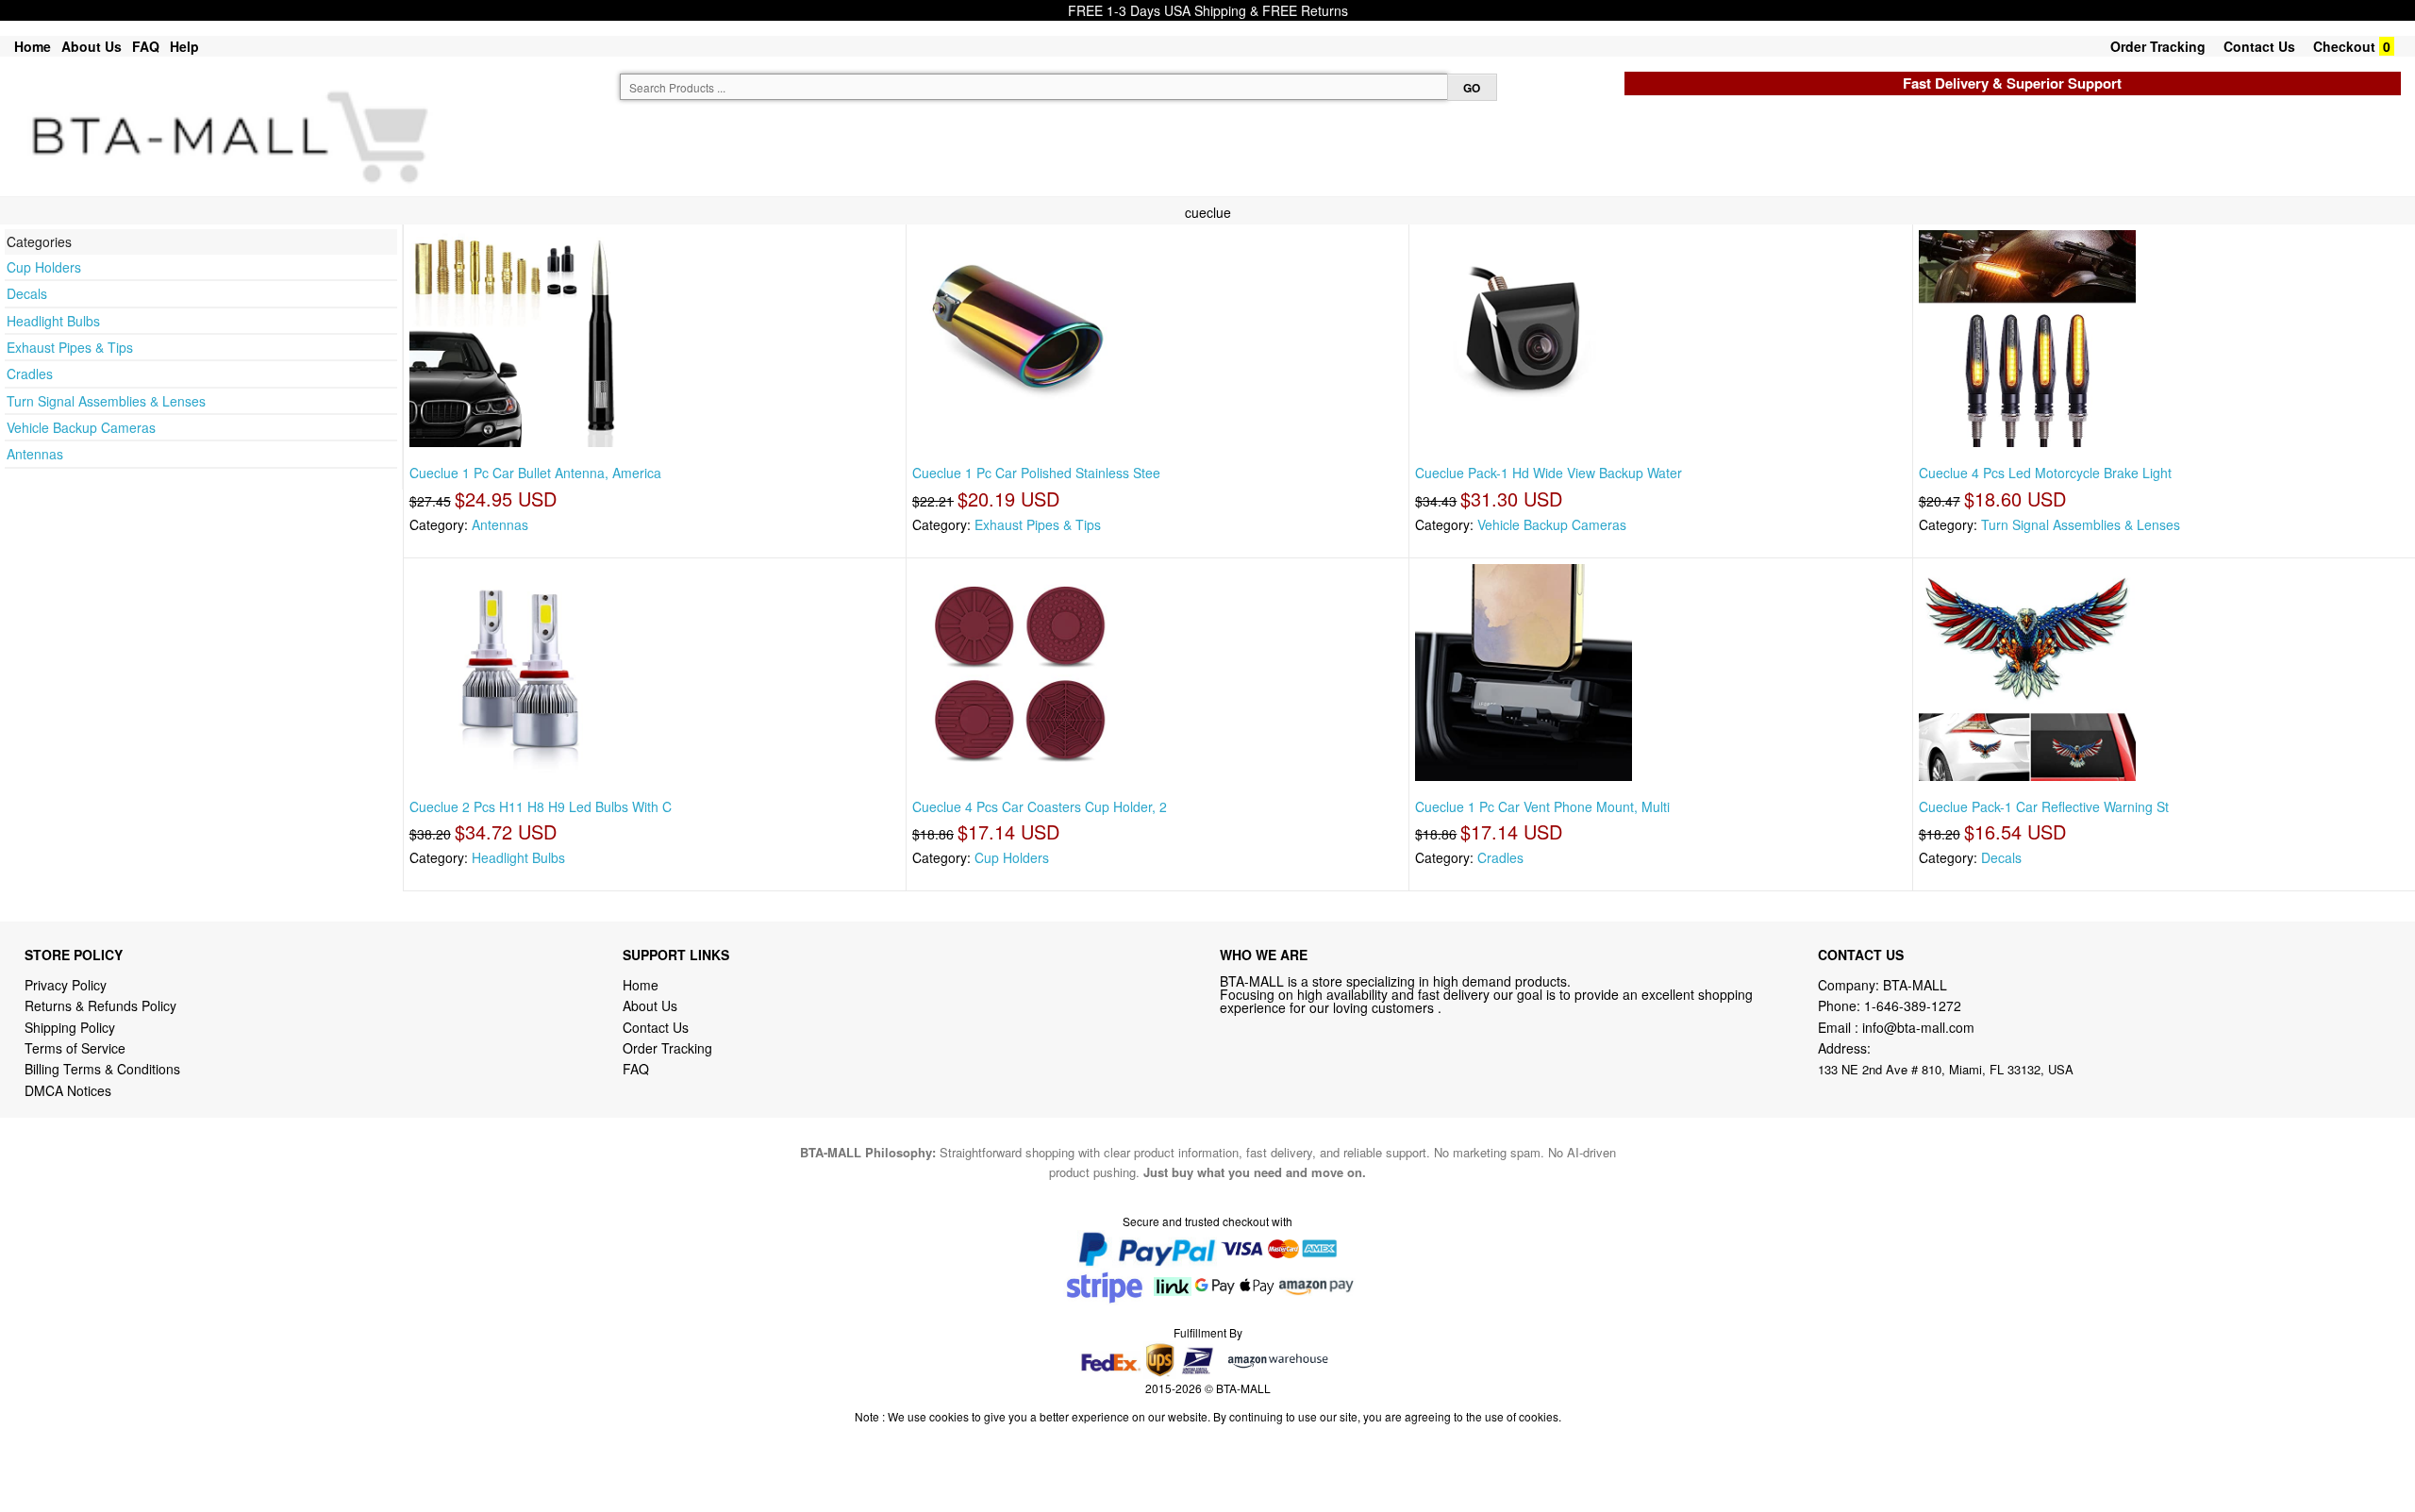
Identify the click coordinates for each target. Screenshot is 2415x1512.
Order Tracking (2158, 46)
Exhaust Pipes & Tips (70, 347)
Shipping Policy (72, 1027)
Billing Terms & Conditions (102, 1069)
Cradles (30, 374)
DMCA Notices (68, 1090)
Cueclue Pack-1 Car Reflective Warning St (2044, 806)
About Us (92, 46)
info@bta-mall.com (1918, 1027)
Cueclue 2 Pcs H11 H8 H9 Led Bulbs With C (541, 806)
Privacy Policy (66, 985)
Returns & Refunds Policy (100, 1005)
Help (184, 46)
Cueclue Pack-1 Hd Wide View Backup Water (1549, 473)
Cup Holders (44, 267)
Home (33, 46)
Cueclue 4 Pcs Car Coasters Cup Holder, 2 (1040, 806)
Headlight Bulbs (53, 321)
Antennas (35, 454)
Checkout (2344, 46)
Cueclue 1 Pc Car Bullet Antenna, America (535, 473)
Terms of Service (75, 1048)
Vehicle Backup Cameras (81, 427)
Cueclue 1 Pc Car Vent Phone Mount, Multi (1542, 806)
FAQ (146, 46)
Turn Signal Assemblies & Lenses (106, 401)
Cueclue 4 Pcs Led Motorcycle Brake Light (2045, 473)
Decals (27, 293)
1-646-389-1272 (1913, 1005)
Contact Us (2259, 46)
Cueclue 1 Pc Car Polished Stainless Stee (1036, 473)
